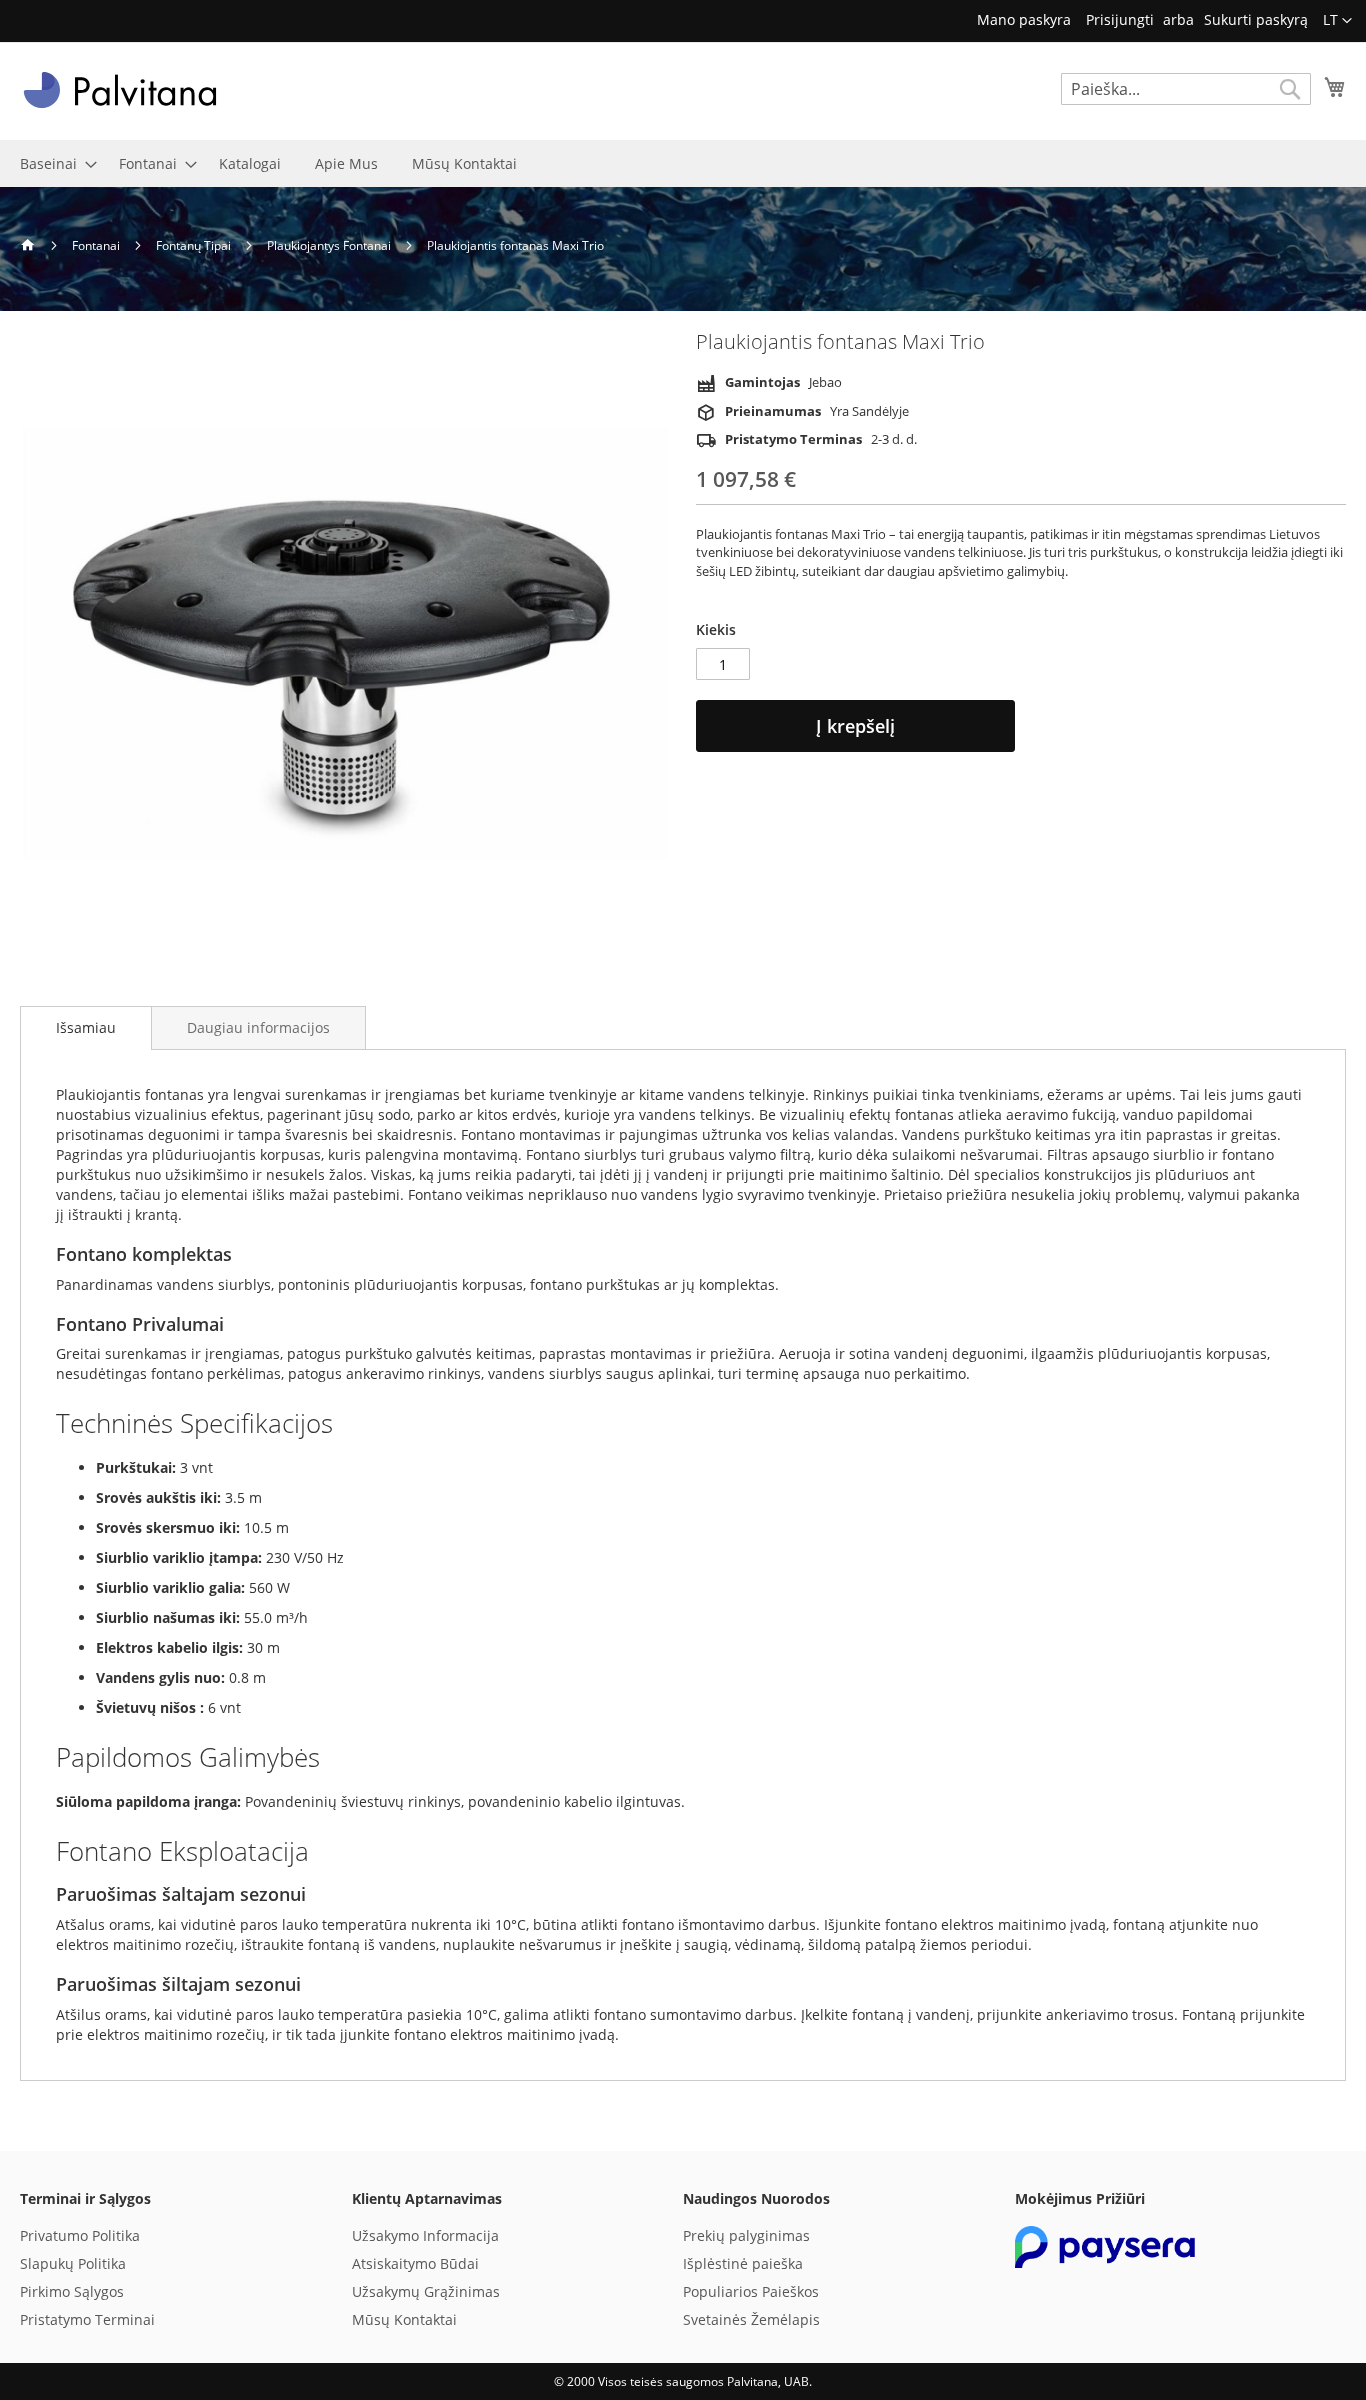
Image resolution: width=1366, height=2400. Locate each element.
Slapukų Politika (73, 2263)
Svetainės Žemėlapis (751, 2319)
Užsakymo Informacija (425, 2235)
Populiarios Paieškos (751, 2291)
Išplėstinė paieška (743, 2263)
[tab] (86, 1028)
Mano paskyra (1024, 19)
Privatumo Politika (80, 2235)
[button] (1337, 21)
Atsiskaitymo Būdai (415, 2263)
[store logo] (120, 90)
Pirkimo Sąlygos (72, 2291)
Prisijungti (1120, 19)
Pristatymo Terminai (87, 2319)
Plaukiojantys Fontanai (330, 245)
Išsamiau (86, 1027)
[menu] (683, 163)
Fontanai (97, 245)
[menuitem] (52, 163)
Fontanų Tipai (195, 245)
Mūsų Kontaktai (404, 2319)
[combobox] (1186, 89)
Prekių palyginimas (746, 2235)
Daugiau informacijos (258, 1027)
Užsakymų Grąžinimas (426, 2291)
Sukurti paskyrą (1256, 19)
